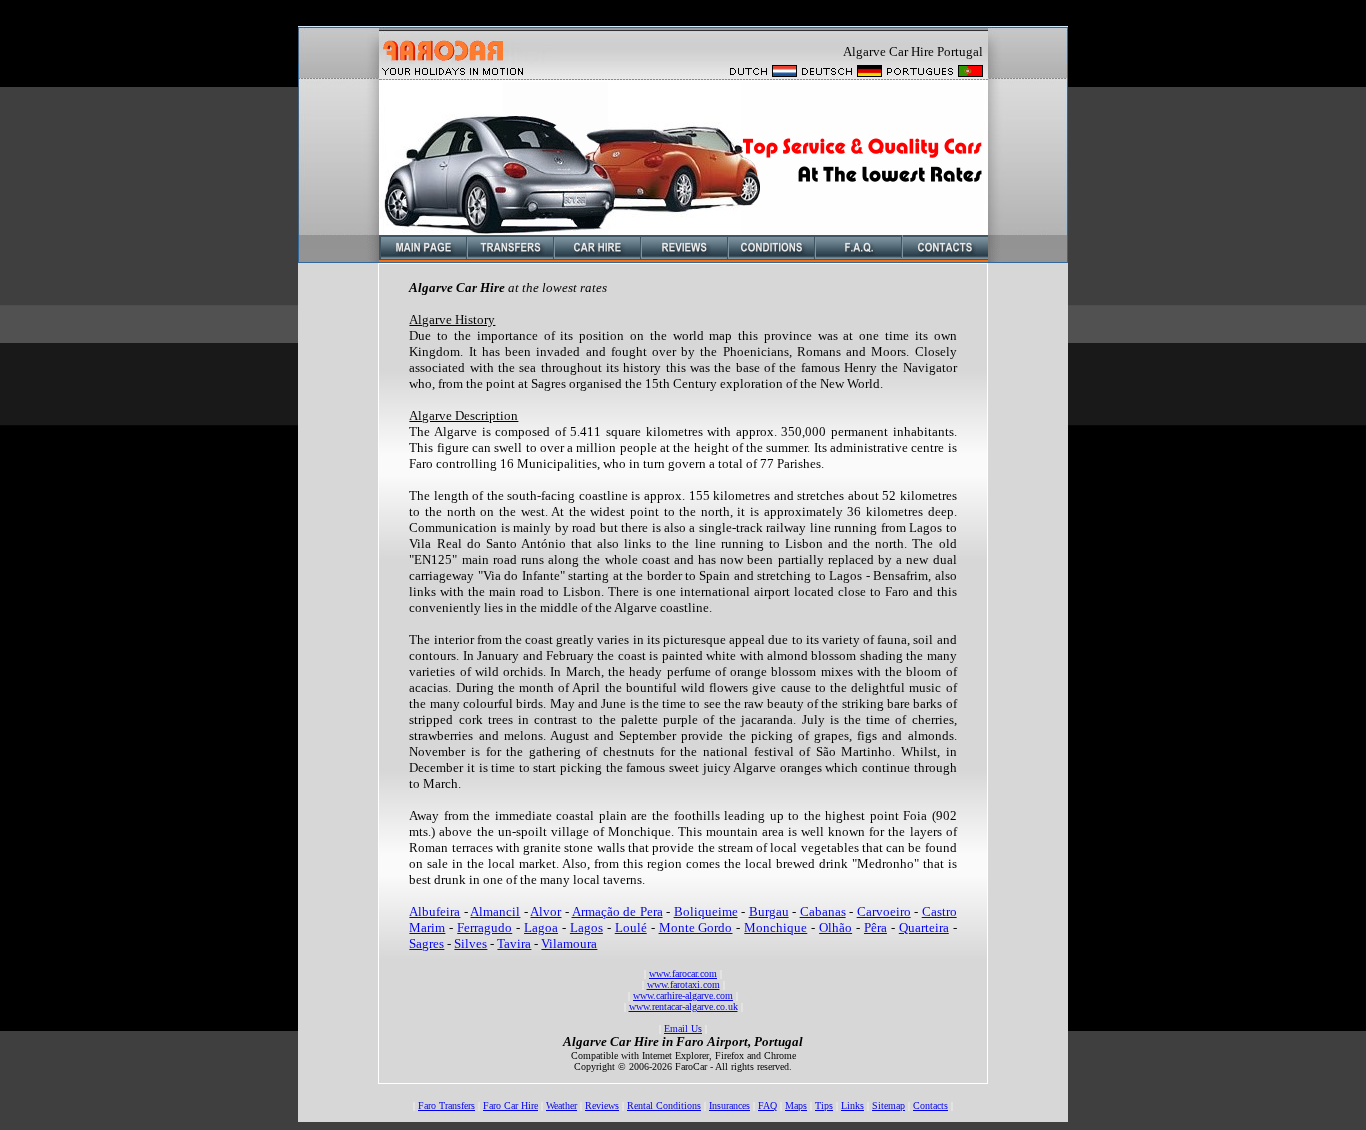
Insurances (729, 1105)
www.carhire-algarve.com (683, 995)
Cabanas (823, 911)
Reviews (602, 1105)
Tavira (514, 943)
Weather (561, 1105)
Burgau (769, 911)
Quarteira (924, 927)
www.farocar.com (683, 973)
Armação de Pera (617, 911)
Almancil (495, 911)
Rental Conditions (664, 1105)
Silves (470, 943)
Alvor (545, 911)
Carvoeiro (884, 911)
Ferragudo (484, 927)
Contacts (930, 1105)
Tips (824, 1105)
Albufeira (434, 911)
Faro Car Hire (510, 1105)
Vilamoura (569, 943)
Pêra (875, 927)
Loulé (631, 927)
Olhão (835, 927)
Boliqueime (706, 911)
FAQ (767, 1105)
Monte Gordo (696, 927)
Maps (796, 1105)
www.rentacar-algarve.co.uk (683, 1006)
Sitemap (888, 1105)
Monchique (775, 927)
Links (852, 1105)
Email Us (683, 1028)
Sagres (426, 943)
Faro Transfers (446, 1105)
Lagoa (541, 927)
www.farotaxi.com (683, 984)
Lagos (586, 927)
